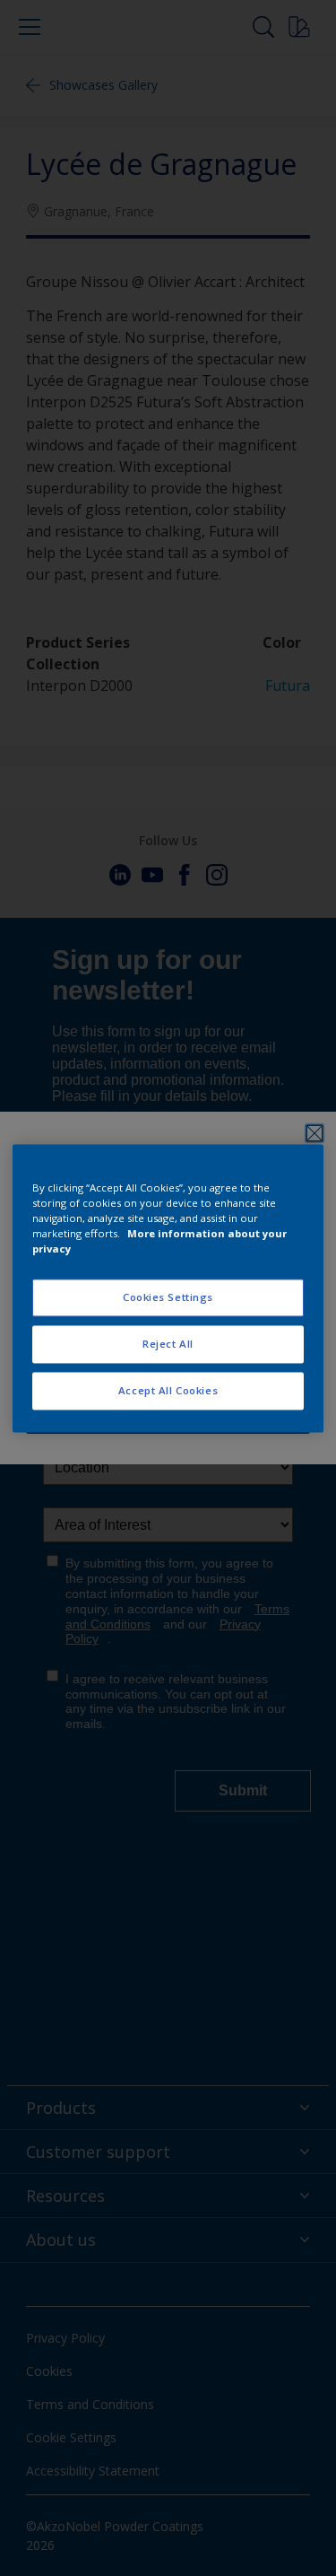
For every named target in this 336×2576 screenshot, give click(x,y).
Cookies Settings (168, 1297)
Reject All (168, 1344)
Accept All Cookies (168, 1390)
